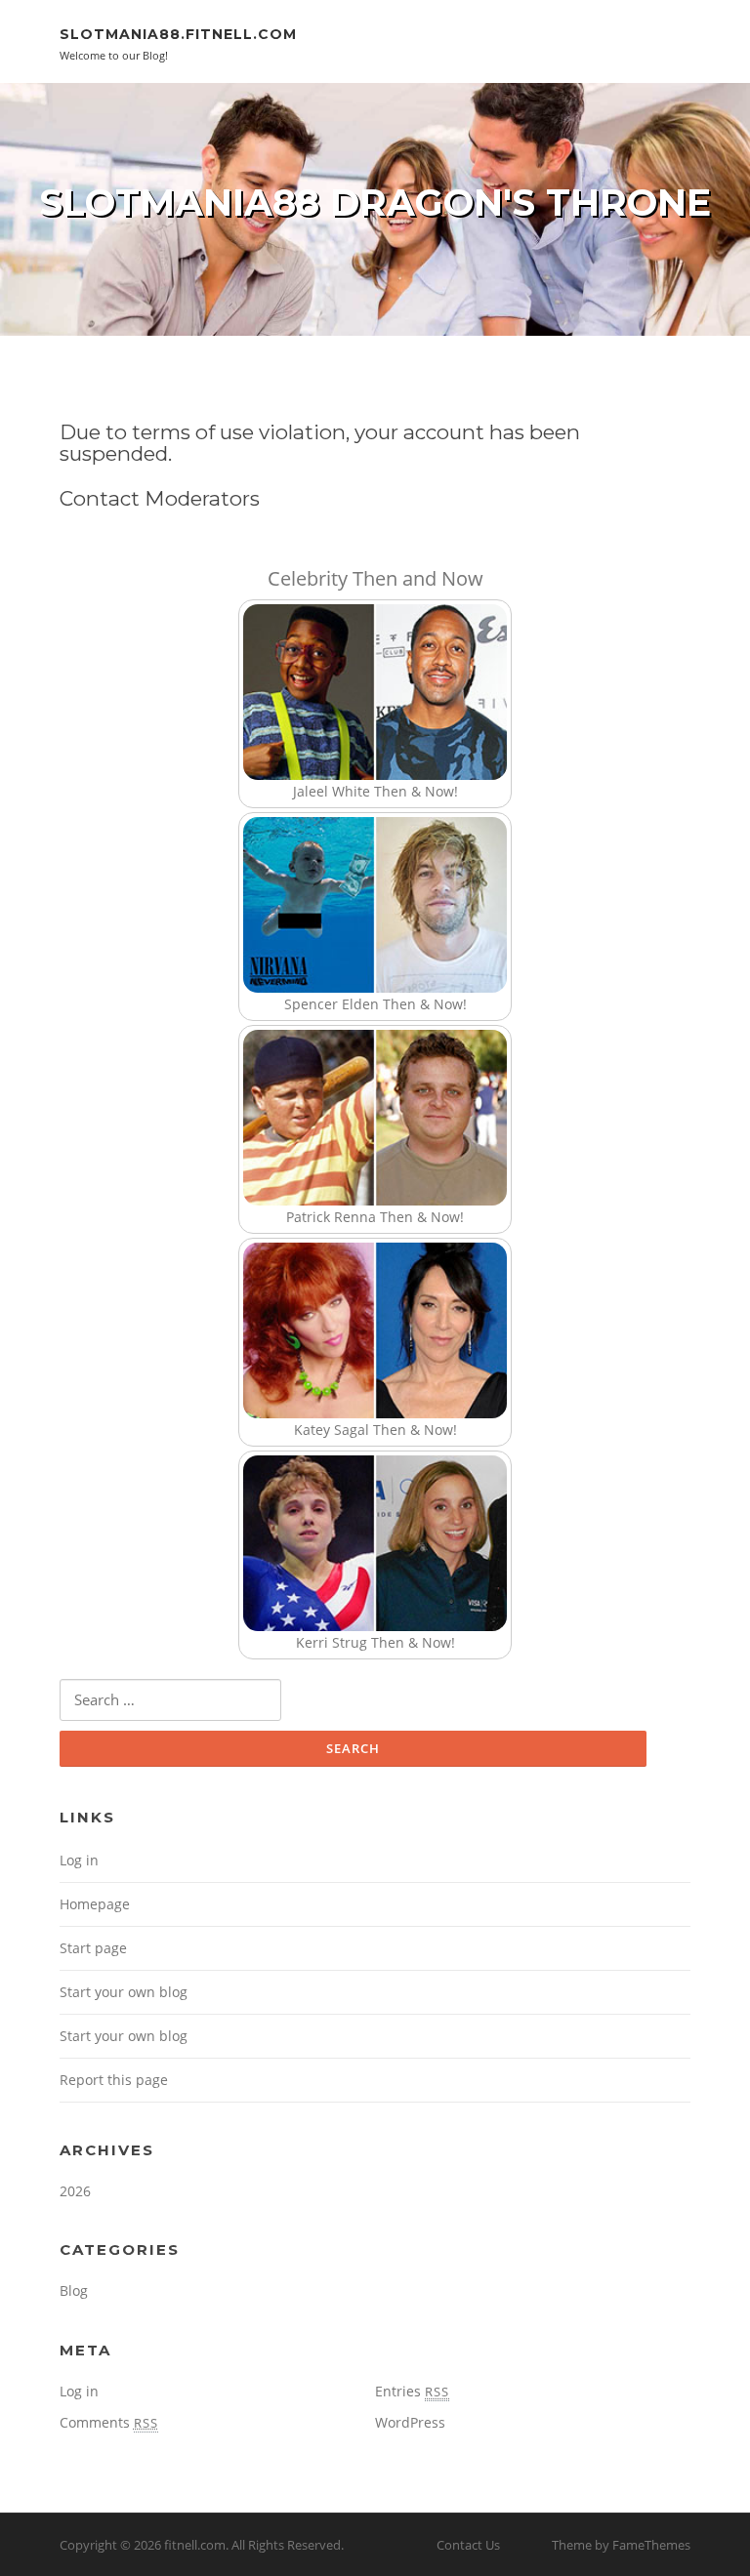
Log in (79, 1860)
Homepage (95, 1904)
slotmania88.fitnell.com (178, 34)
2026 (75, 2191)
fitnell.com (195, 2545)
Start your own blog (124, 1992)
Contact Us (468, 2545)
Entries (412, 2391)
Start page (93, 1948)
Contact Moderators (160, 498)
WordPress (410, 2422)
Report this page (114, 2080)
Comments (109, 2422)
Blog (74, 2290)
